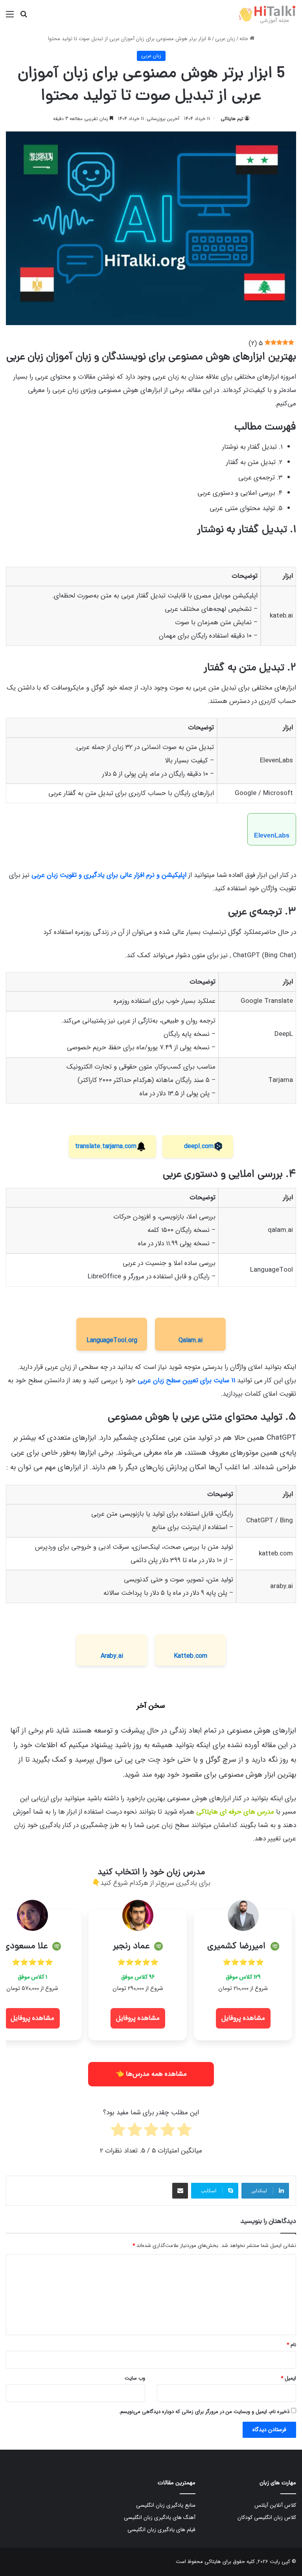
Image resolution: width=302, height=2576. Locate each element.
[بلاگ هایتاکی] (268, 14)
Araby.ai (112, 1656)
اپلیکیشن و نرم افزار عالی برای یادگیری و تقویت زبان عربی (110, 875)
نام (291, 2345)
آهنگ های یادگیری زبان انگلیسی (160, 2518)
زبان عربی (225, 39)
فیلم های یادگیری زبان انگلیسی (161, 2530)
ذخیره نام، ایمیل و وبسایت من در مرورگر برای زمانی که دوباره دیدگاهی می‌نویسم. (204, 2412)
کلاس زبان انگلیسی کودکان (267, 2518)
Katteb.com (191, 1656)
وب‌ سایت (135, 2378)
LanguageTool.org (112, 1340)
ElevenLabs (272, 835)
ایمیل (288, 2378)
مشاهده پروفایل (243, 2018)
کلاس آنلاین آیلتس (275, 2505)
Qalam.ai (191, 1340)
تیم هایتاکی (232, 119)
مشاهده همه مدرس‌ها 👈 (151, 2074)
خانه (245, 39)
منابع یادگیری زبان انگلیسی (166, 2505)
